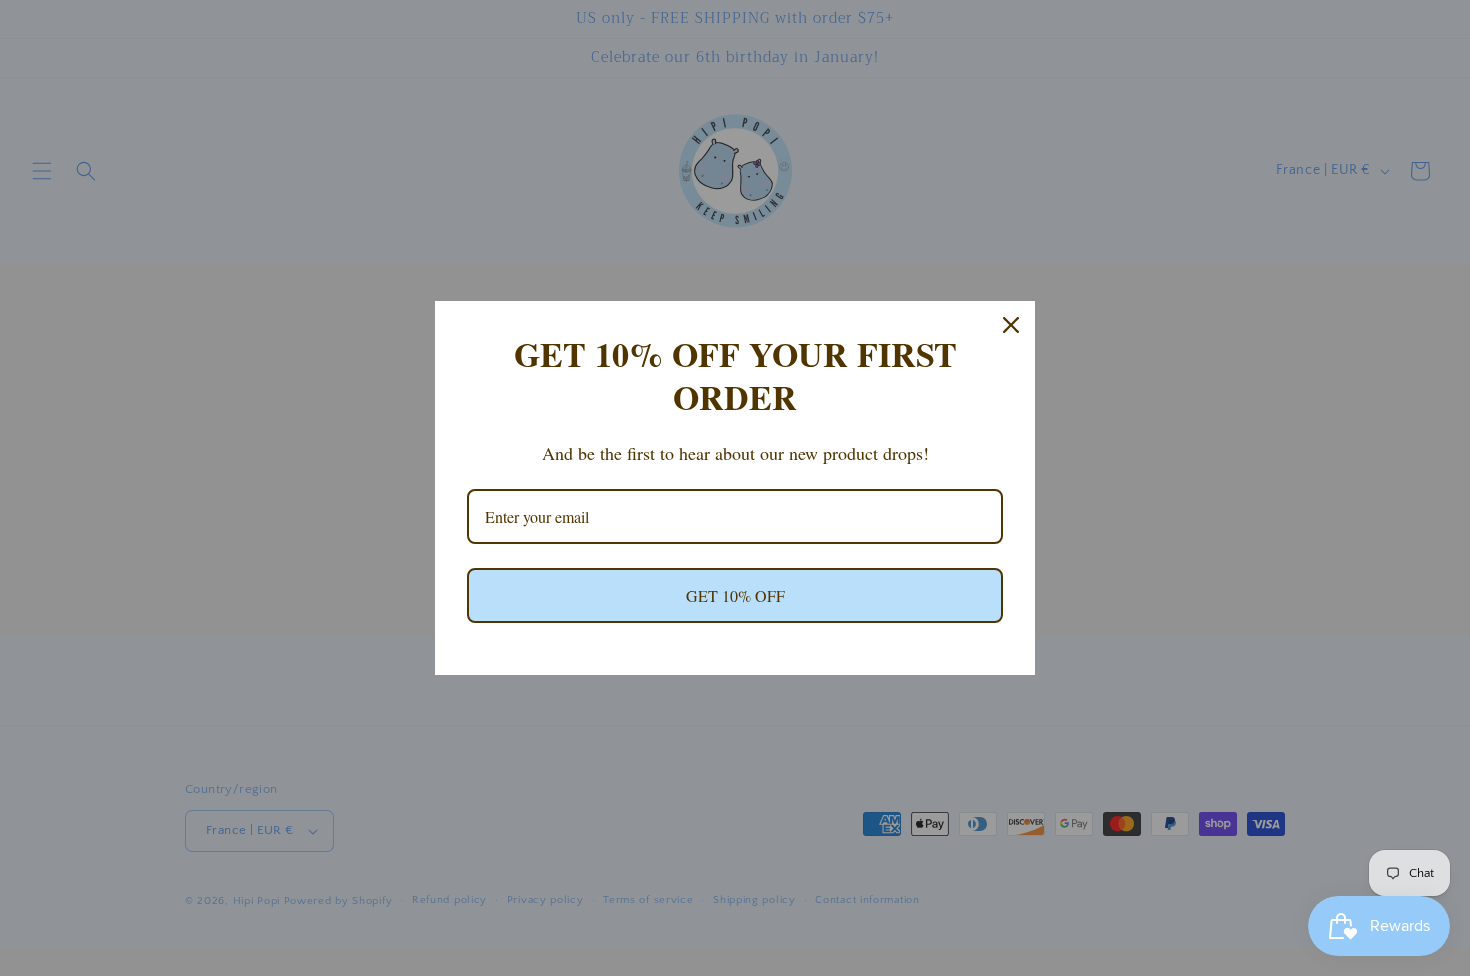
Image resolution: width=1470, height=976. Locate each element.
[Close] (1011, 325)
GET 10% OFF (735, 595)
